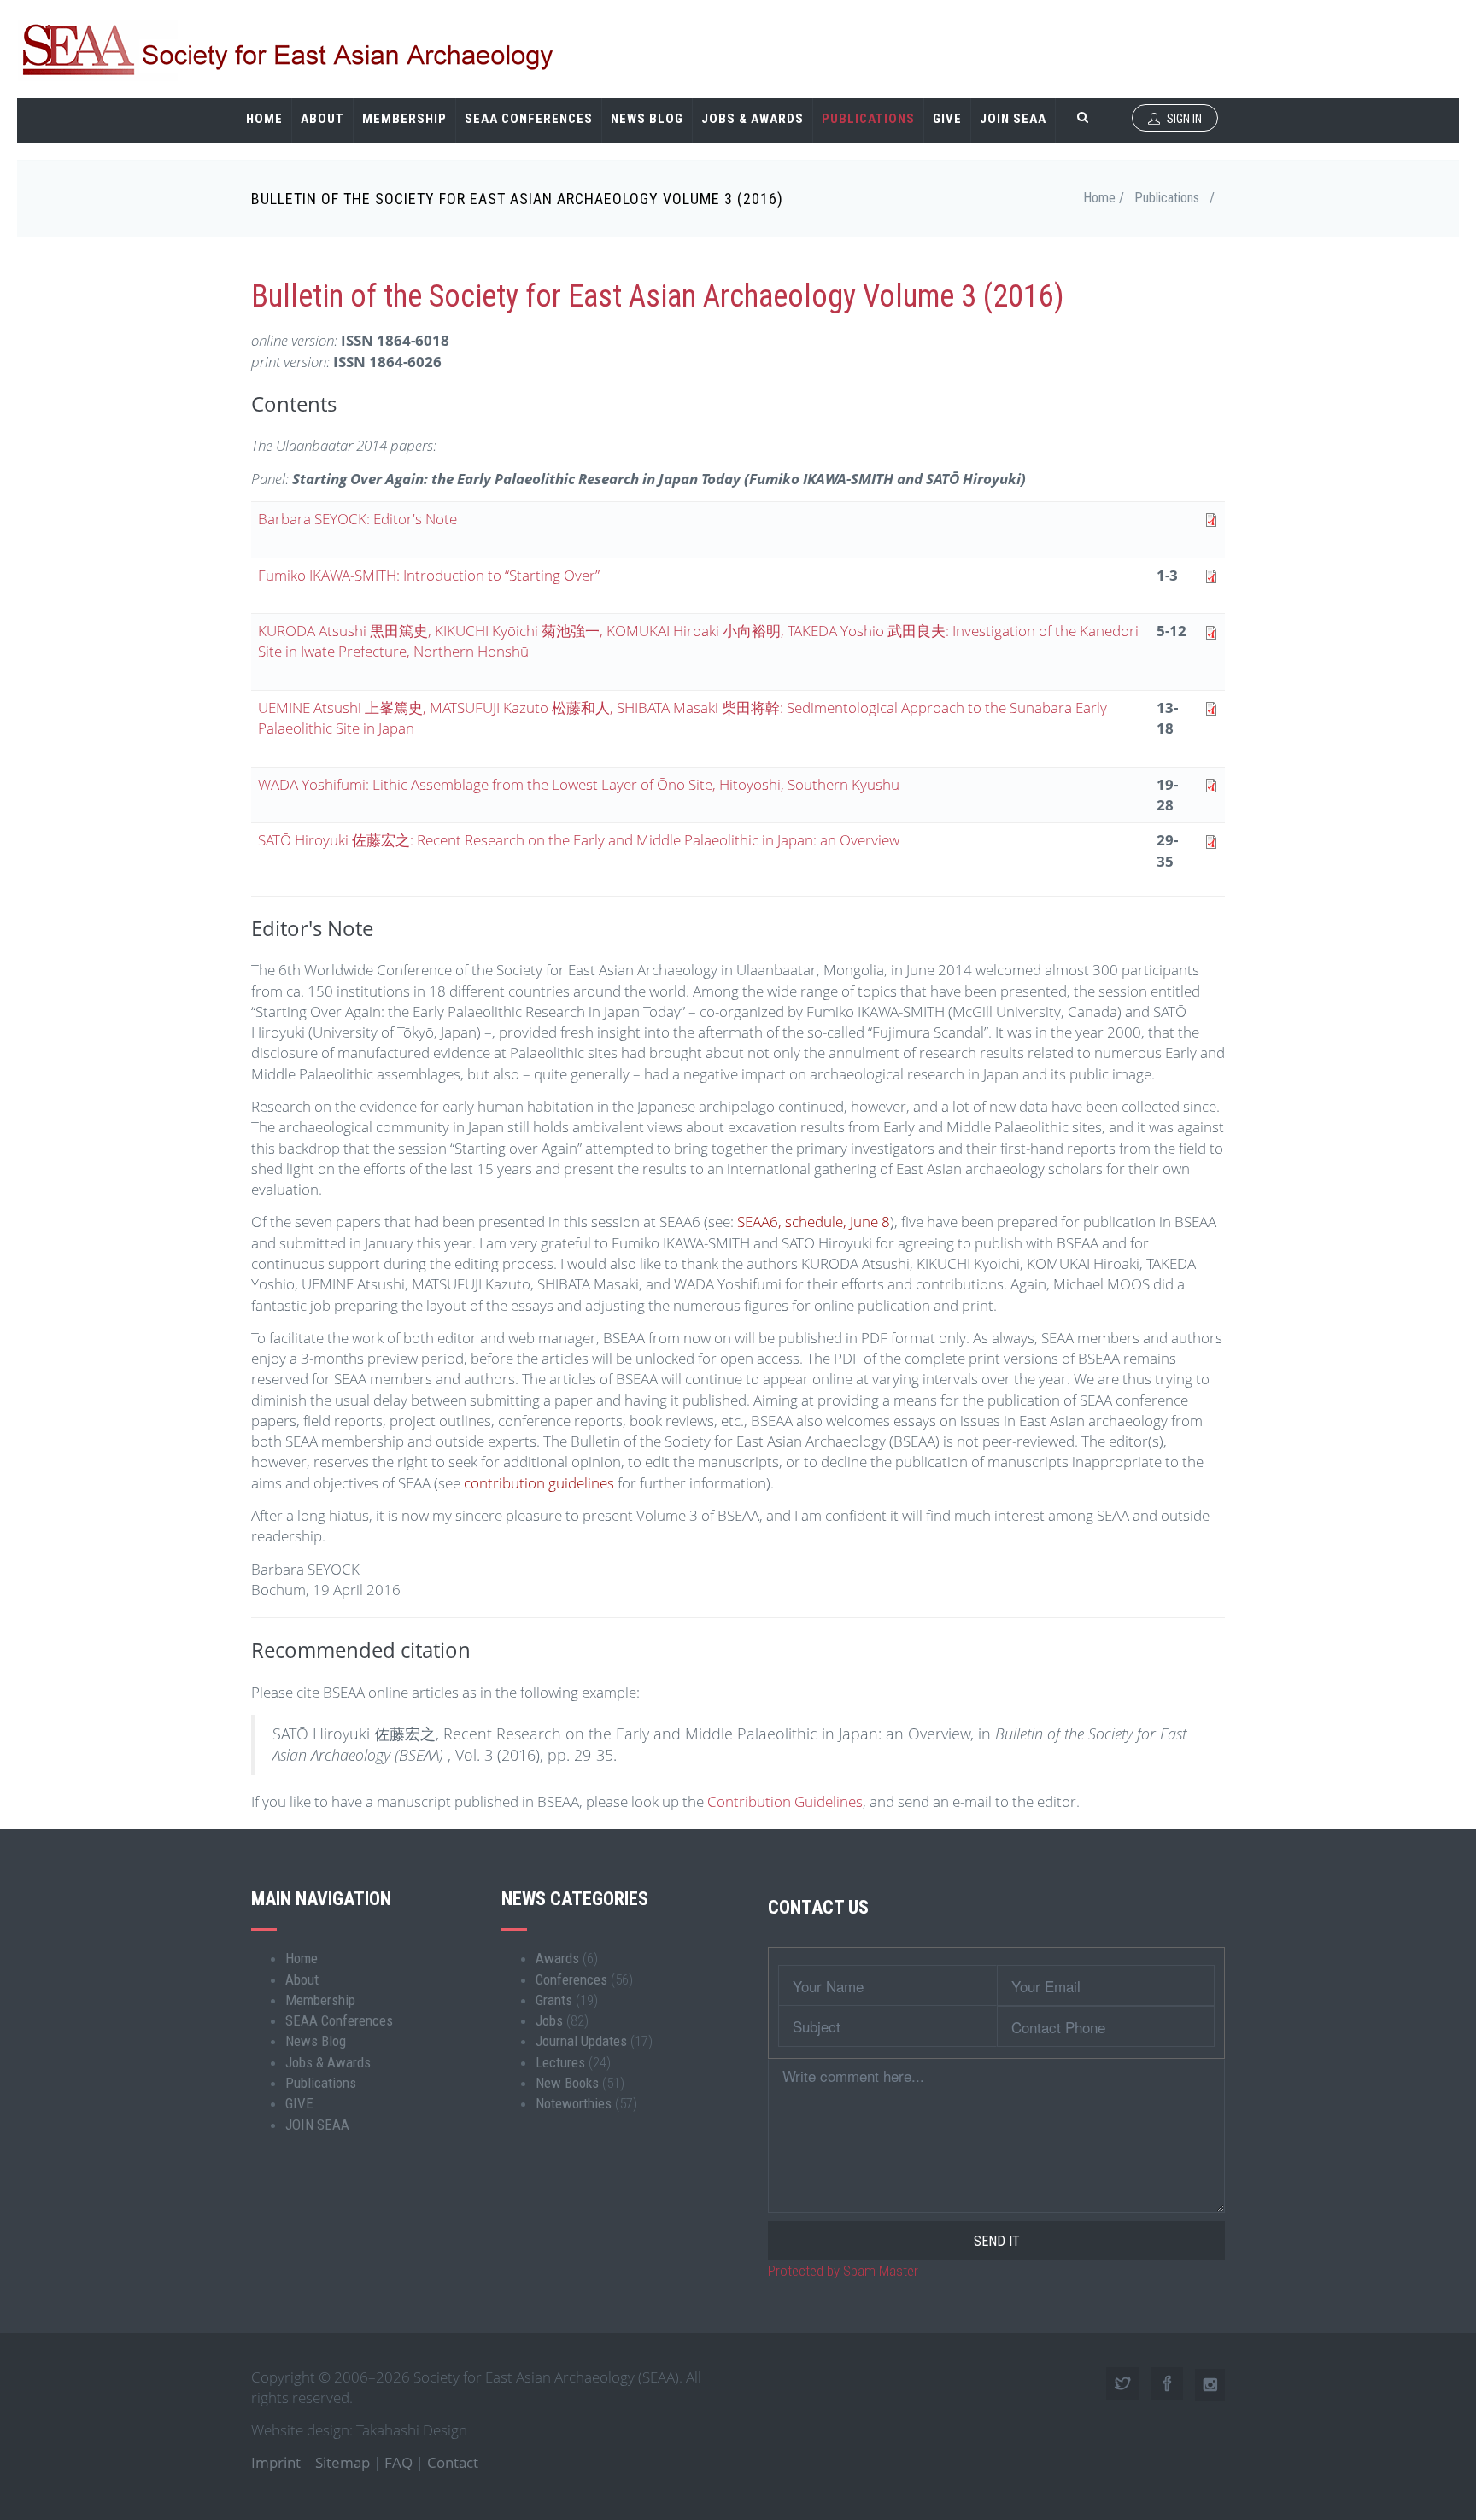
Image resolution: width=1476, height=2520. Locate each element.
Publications (868, 119)
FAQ (398, 2462)
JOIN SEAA (1013, 119)
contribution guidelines (537, 1483)
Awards (557, 1958)
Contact (453, 2462)
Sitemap (343, 2462)
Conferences (571, 1979)
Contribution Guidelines (785, 1801)
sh (883, 784)
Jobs (549, 2020)
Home (264, 119)
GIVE (947, 119)
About (322, 119)
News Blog (647, 119)
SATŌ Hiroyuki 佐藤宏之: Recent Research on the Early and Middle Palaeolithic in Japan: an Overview (579, 840)
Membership (404, 119)
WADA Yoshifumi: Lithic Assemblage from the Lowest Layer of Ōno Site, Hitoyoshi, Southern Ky (562, 784)
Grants (554, 2000)
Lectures (560, 2062)
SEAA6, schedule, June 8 (814, 1222)
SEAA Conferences (529, 119)
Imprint (276, 2462)
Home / (1104, 198)
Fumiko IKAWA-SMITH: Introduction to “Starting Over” (429, 575)
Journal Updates (581, 2041)
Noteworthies (574, 2103)
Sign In (1183, 119)
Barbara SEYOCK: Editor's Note (357, 519)
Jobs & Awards (753, 119)
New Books (567, 2083)
